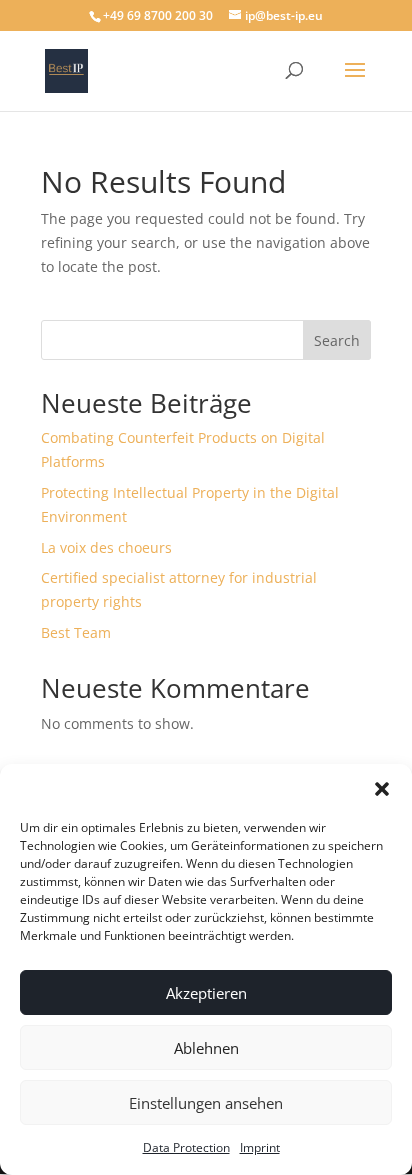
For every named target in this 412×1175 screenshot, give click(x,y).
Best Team (76, 632)
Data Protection (186, 1147)
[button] (382, 789)
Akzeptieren (206, 993)
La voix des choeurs (106, 547)
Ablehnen (206, 1048)
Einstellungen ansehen (206, 1103)
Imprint (260, 1147)
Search (337, 340)
